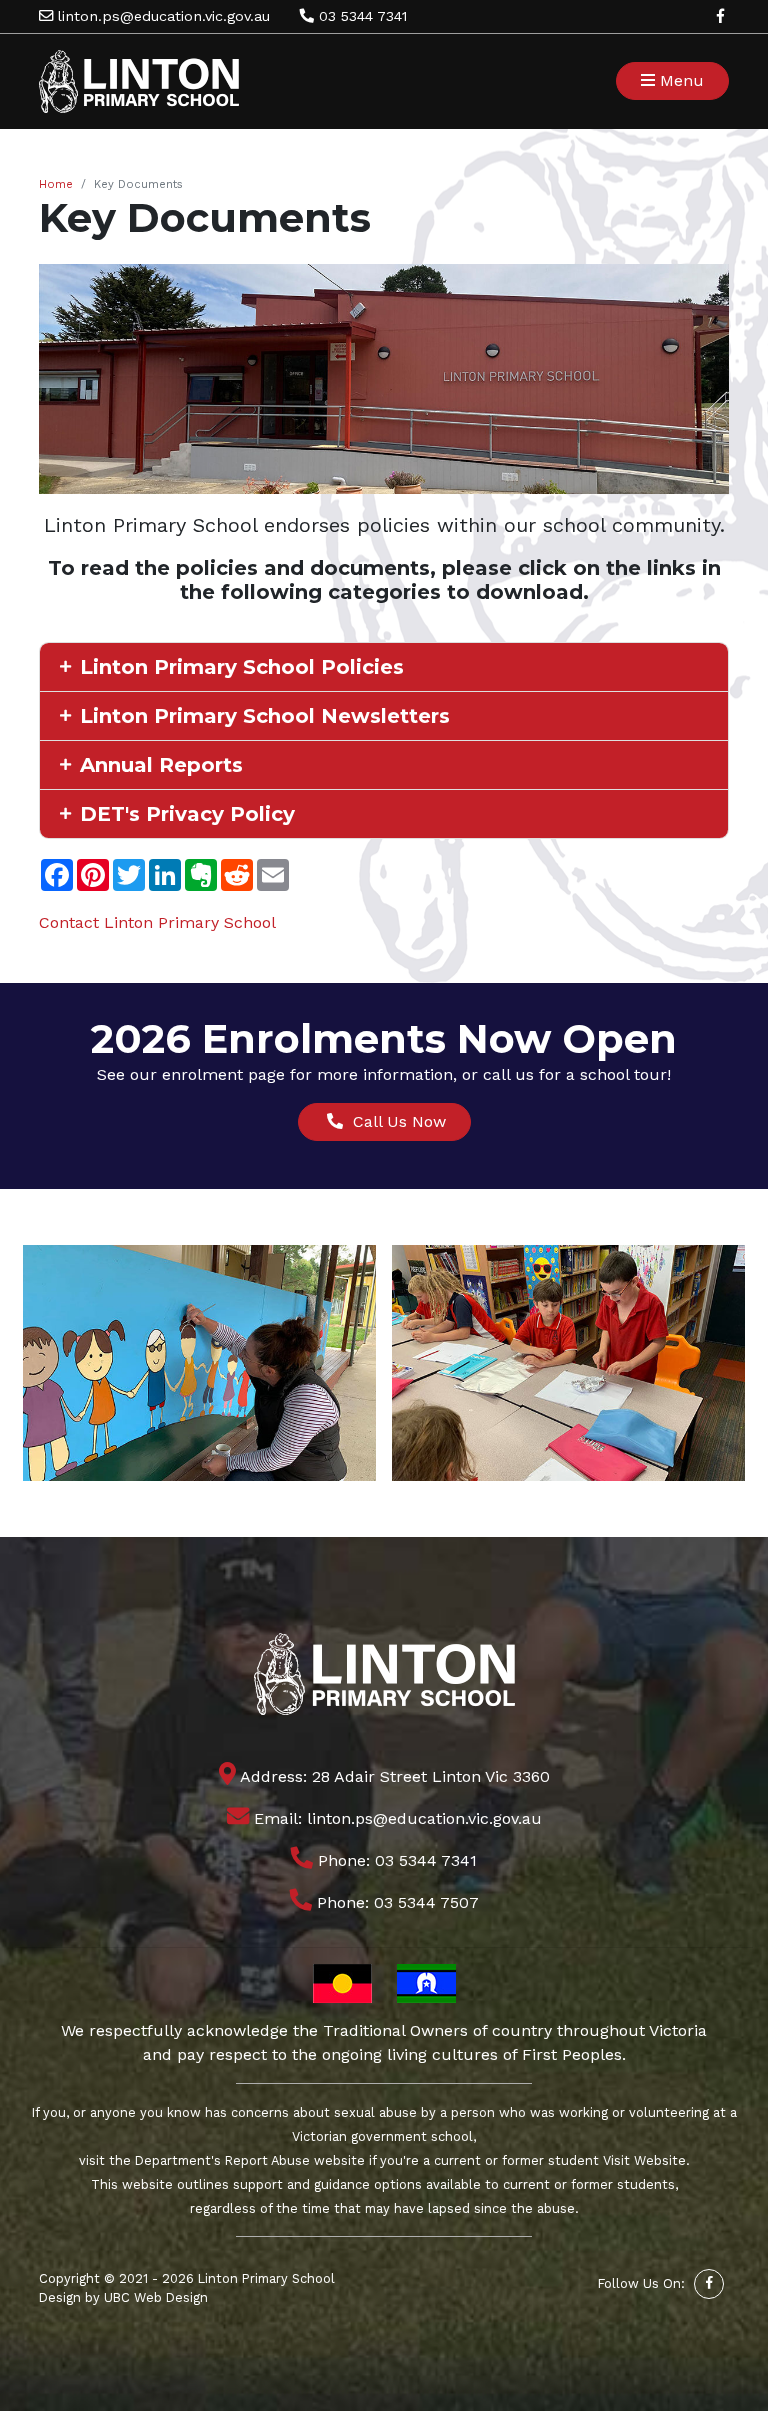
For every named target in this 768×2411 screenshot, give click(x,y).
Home (56, 184)
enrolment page (223, 1074)
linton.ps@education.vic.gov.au (161, 16)
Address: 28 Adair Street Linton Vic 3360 (393, 1776)
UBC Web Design (156, 2297)
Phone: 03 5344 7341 (395, 1860)
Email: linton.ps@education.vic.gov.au (395, 1818)
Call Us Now (394, 1121)
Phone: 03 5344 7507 (395, 1902)
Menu (679, 80)
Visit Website (644, 2160)
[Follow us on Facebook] (720, 16)
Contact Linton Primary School (157, 922)
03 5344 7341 (360, 16)
